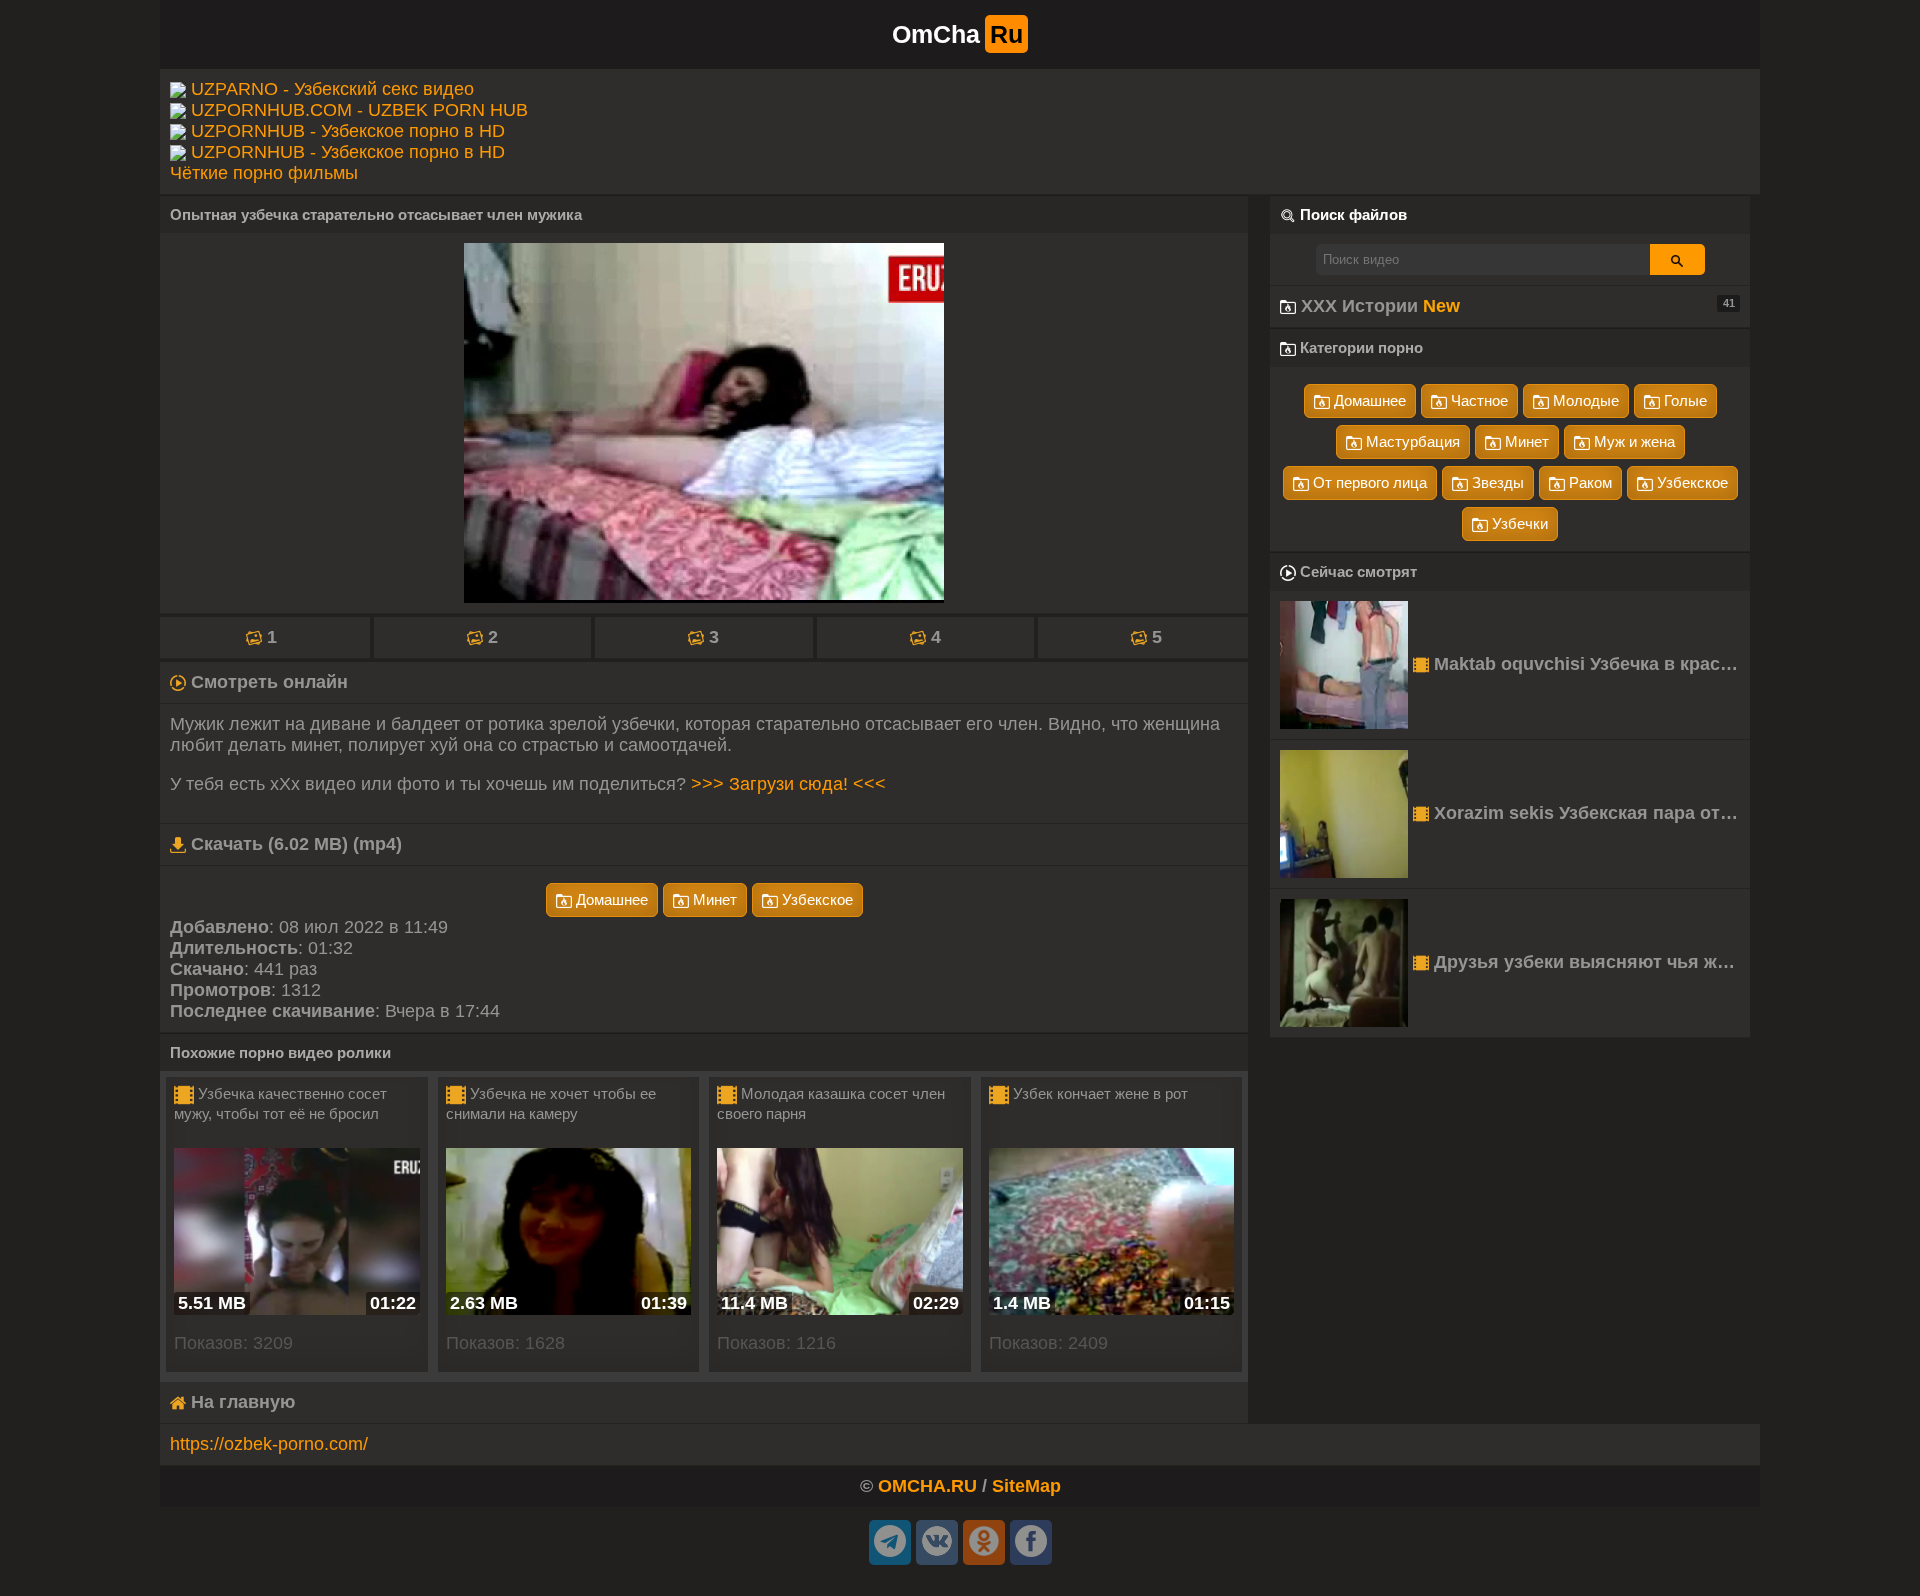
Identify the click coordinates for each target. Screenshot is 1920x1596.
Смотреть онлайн (267, 682)
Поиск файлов (1353, 214)
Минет (713, 899)
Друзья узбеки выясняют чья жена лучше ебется (1589, 962)
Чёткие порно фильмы (264, 173)
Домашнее (610, 899)
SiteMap (1026, 1486)
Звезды (1496, 482)
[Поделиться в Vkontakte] (937, 1542)
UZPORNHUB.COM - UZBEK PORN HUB (359, 110)
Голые (1683, 400)
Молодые (1584, 400)
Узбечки (1518, 523)
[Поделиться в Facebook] (1031, 1542)
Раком (1588, 482)
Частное (1477, 400)
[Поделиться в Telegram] (890, 1542)
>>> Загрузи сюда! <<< (788, 784)
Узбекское (815, 899)
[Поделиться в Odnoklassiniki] (984, 1542)
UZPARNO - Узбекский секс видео (332, 89)
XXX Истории (1515, 306)
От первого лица (1368, 482)
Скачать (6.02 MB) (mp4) (294, 844)
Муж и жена (1632, 441)
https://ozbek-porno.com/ (269, 1444)
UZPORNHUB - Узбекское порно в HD (348, 131)
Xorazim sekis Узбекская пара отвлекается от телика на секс (1589, 813)
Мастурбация (1411, 441)
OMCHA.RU (927, 1486)
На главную (240, 1402)
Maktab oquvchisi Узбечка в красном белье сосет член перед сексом (1589, 664)
